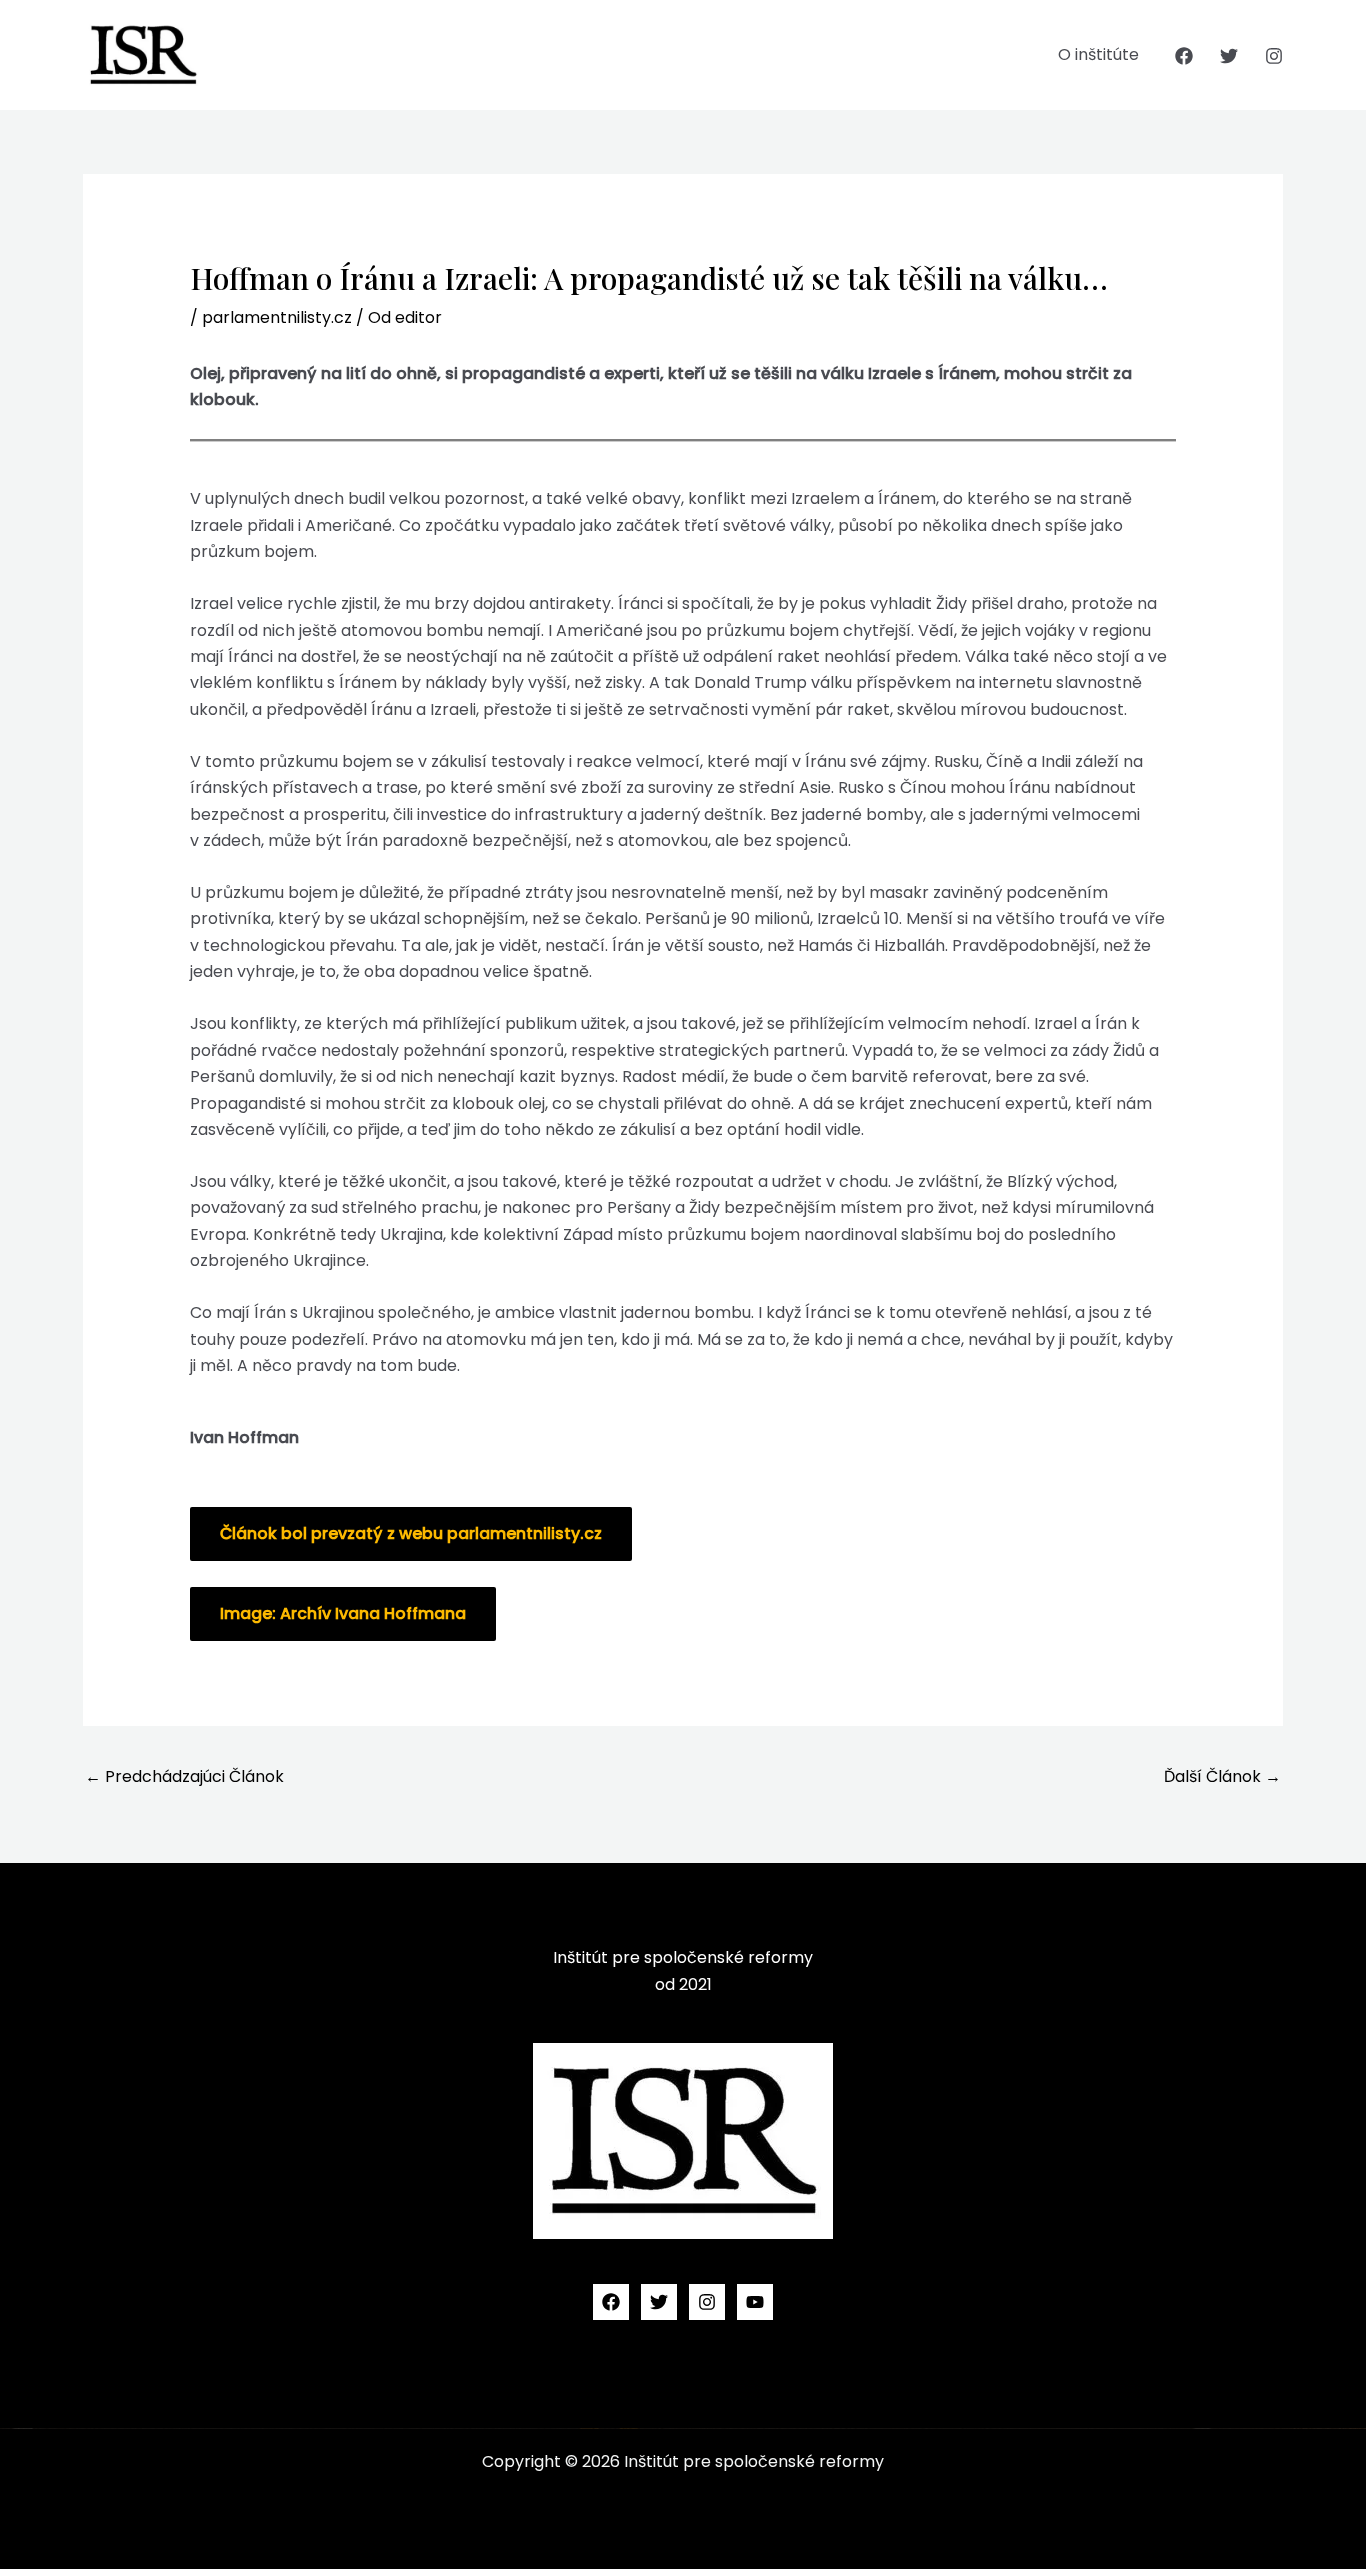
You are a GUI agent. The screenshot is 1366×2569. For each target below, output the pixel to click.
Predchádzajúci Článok (184, 1776)
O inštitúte (1098, 54)
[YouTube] (755, 2302)
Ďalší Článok (1222, 1776)
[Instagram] (1274, 56)
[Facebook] (1184, 56)
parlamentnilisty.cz (277, 317)
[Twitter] (1229, 56)
